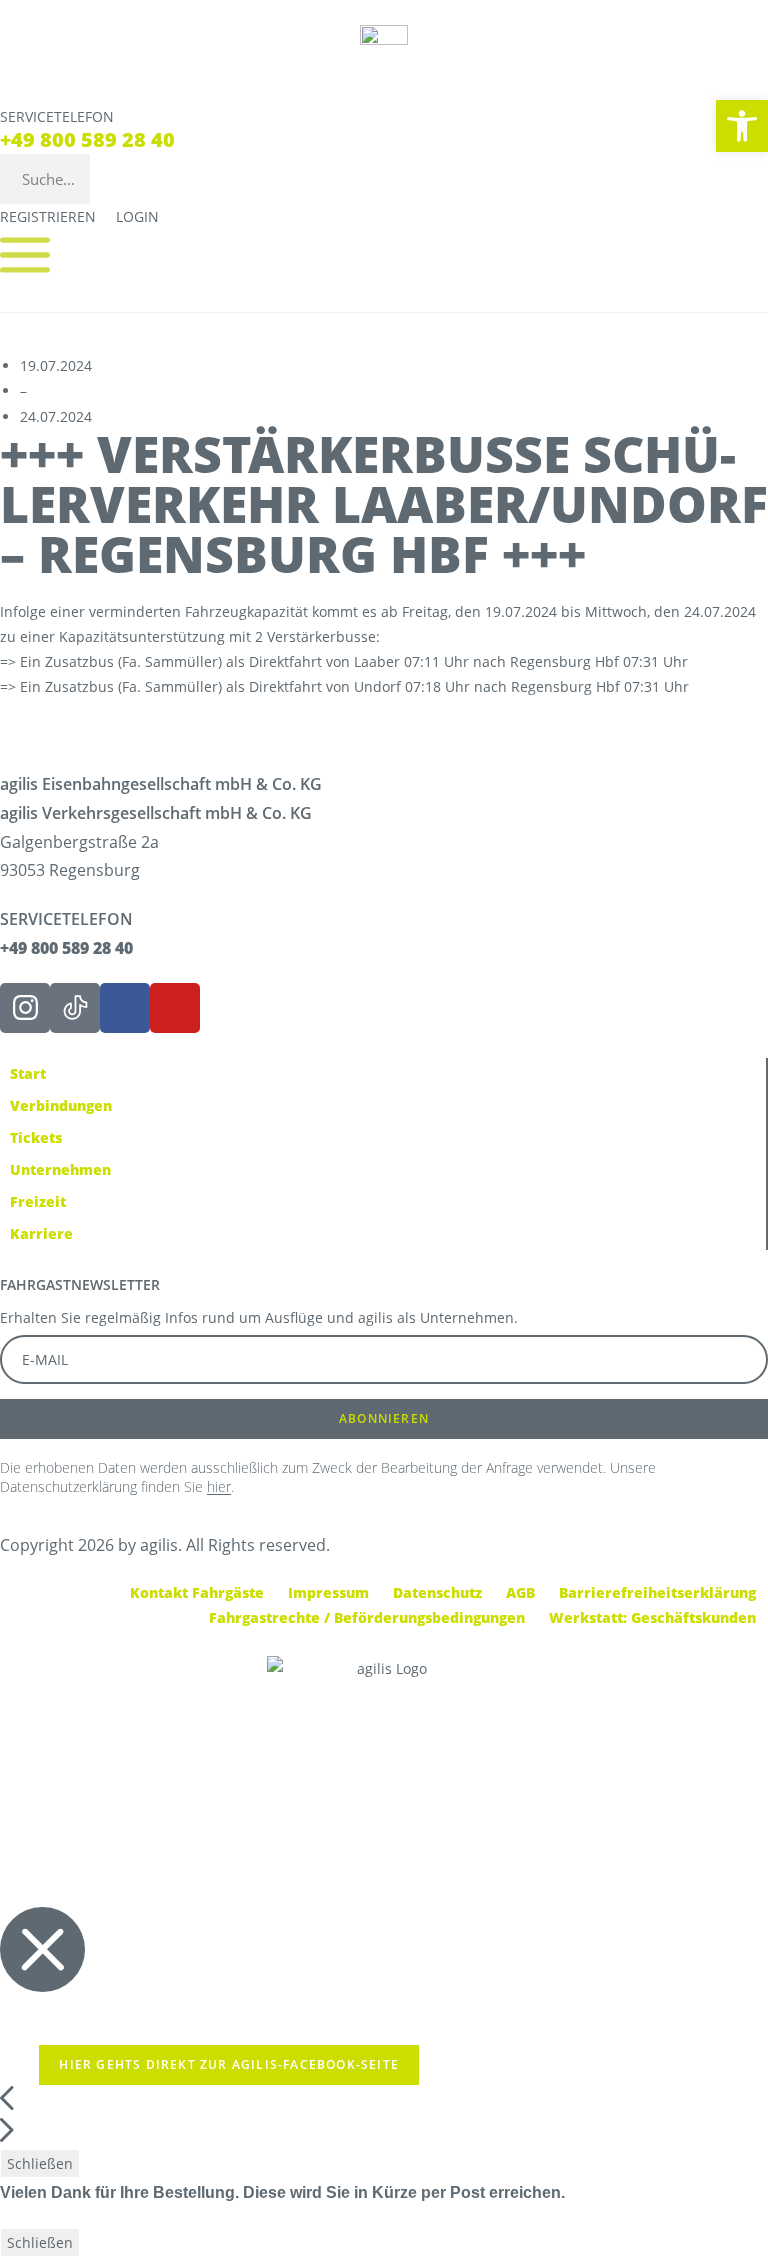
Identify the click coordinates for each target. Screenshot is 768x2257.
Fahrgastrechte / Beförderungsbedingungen (367, 1617)
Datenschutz (437, 1592)
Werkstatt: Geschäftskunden (652, 1617)
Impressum (328, 1592)
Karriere (41, 1233)
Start (28, 1073)
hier (219, 1486)
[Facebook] (125, 1008)
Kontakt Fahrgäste (197, 1592)
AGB (520, 1592)
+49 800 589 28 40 (87, 139)
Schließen (40, 2163)
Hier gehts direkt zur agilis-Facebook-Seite (229, 2064)
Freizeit (38, 1201)
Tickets (36, 1137)
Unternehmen (60, 1169)
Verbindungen (61, 1105)
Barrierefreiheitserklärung (657, 1592)
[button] (742, 126)
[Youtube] (175, 1008)
